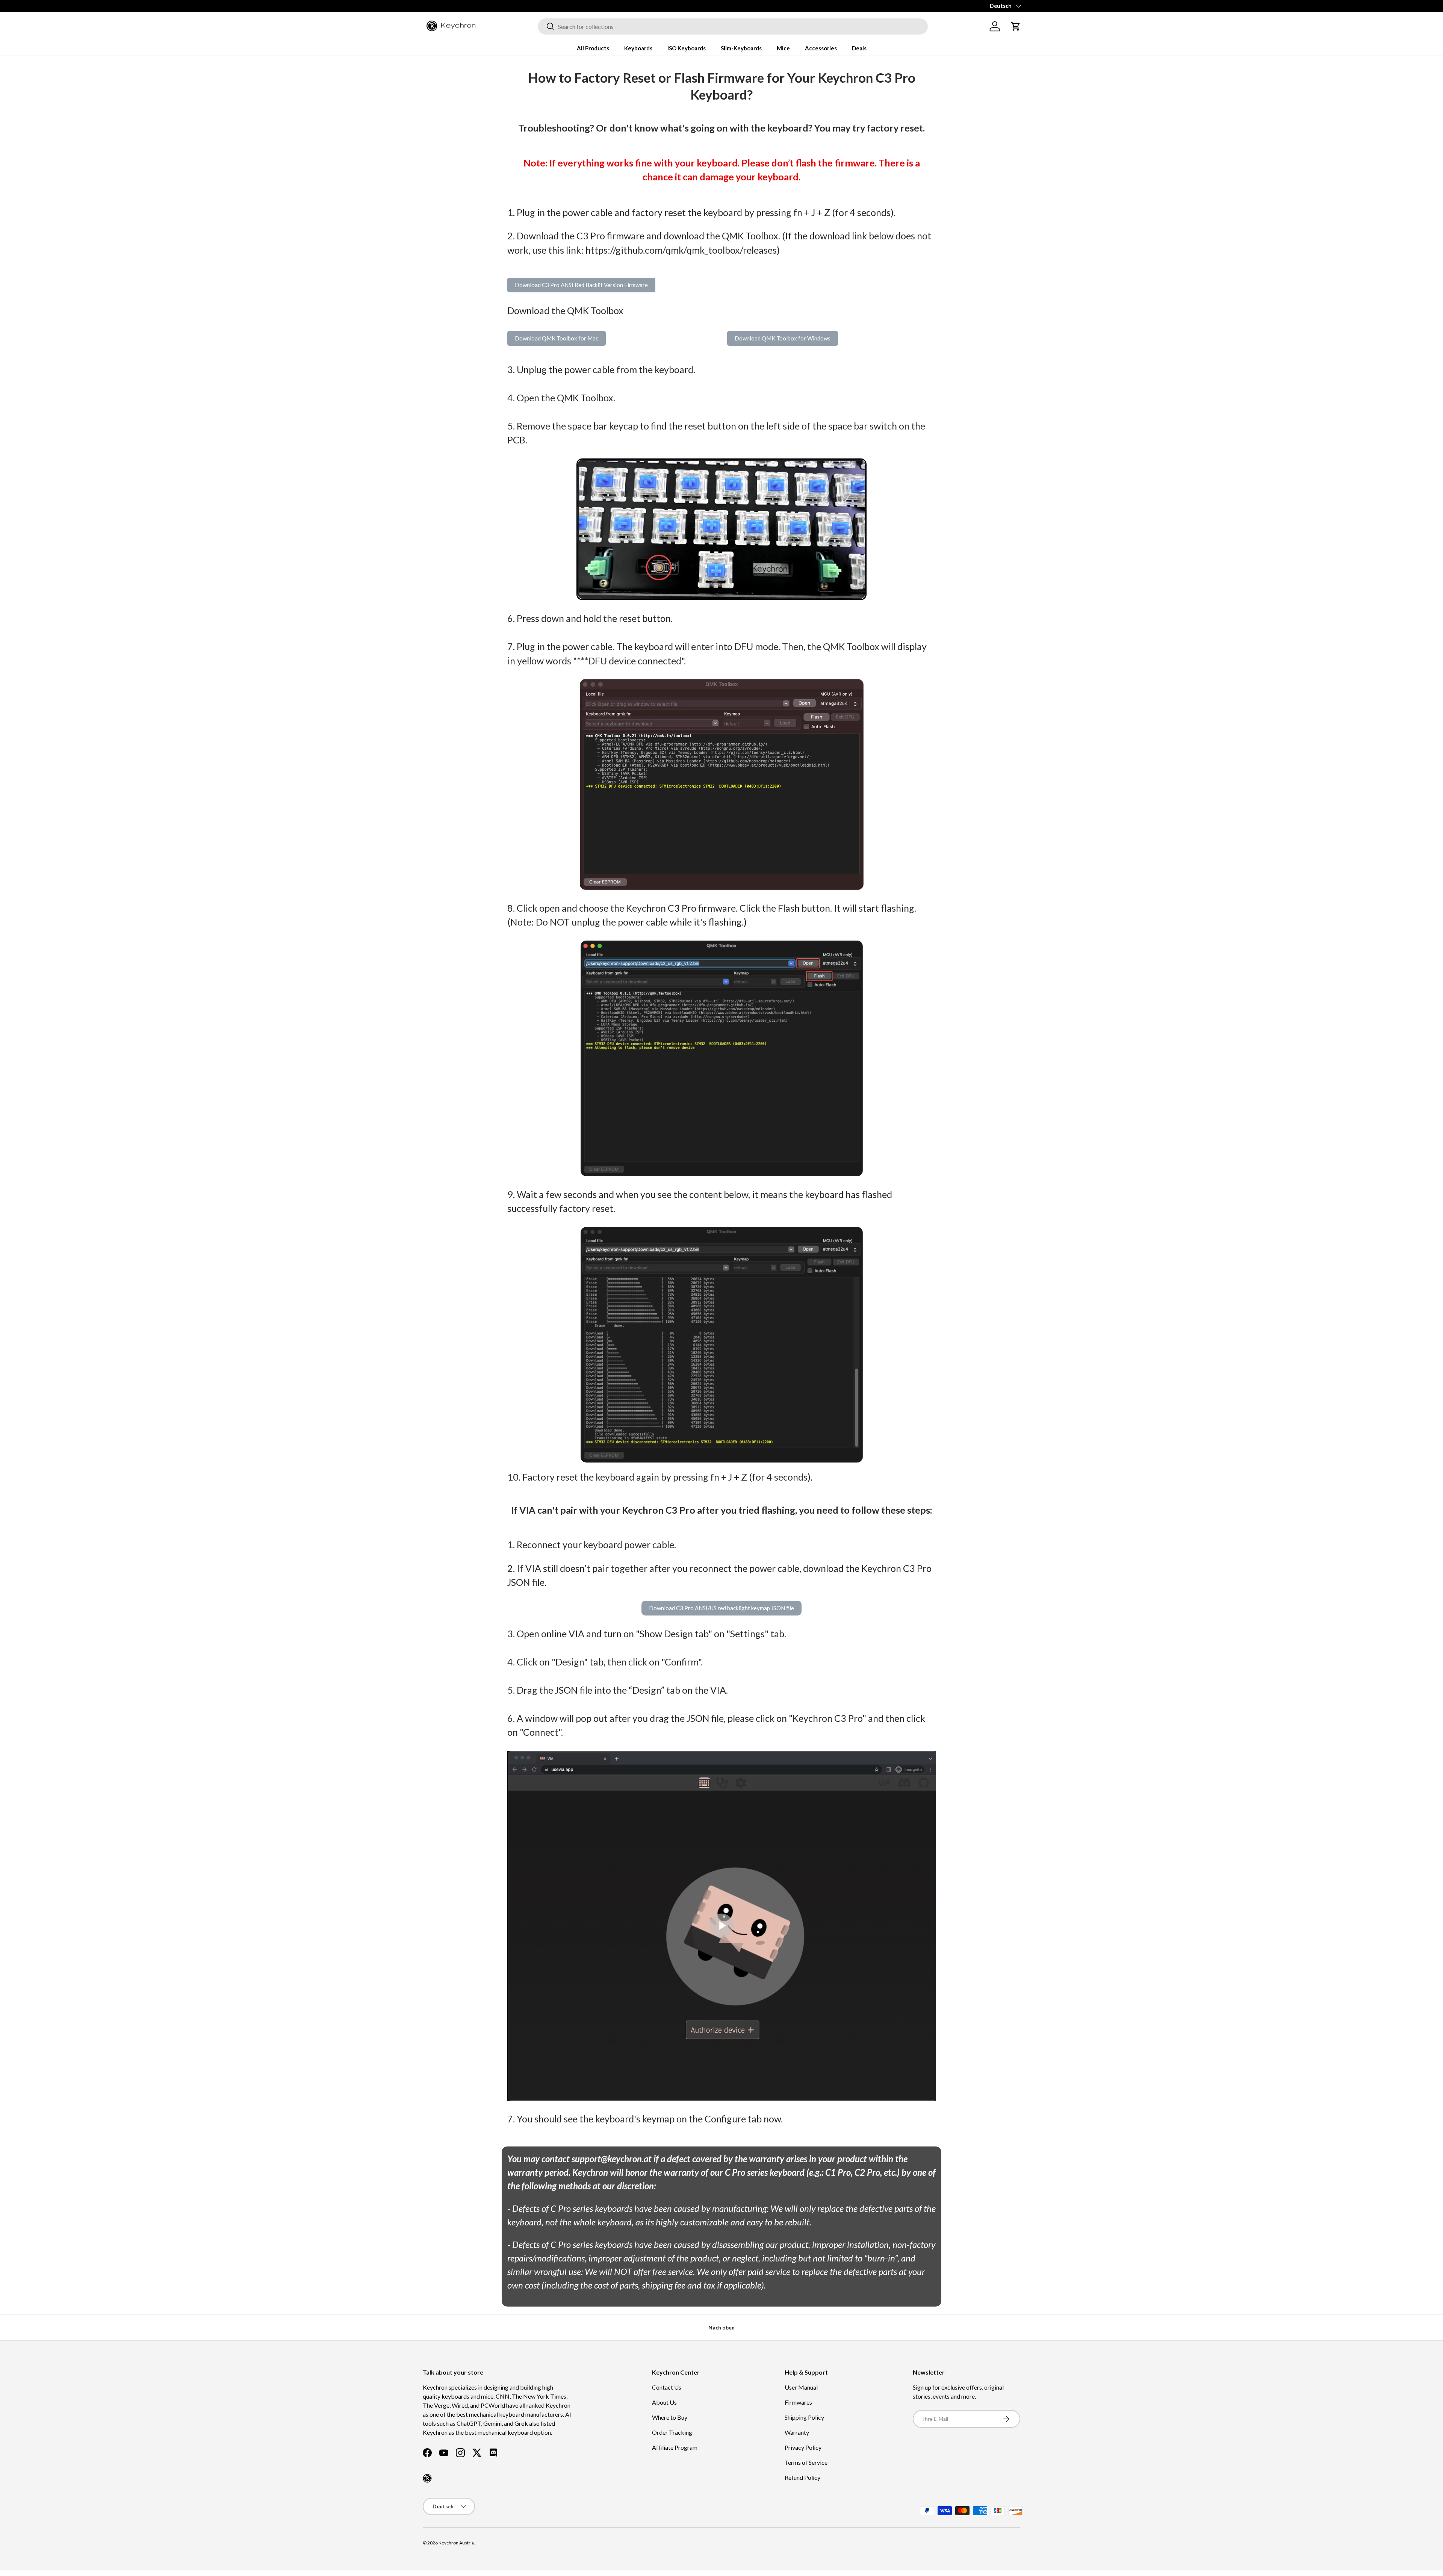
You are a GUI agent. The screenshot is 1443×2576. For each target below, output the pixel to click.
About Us (664, 2402)
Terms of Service (806, 2462)
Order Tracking (672, 2432)
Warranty (797, 2432)
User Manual (801, 2387)
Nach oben (721, 2327)
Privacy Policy (803, 2447)
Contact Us (667, 2387)
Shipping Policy (804, 2417)
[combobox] (733, 26)
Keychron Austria (456, 2543)
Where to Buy (670, 2417)
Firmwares (798, 2402)
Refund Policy (802, 2477)
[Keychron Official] (427, 2478)
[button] (1016, 26)
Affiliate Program (675, 2447)
